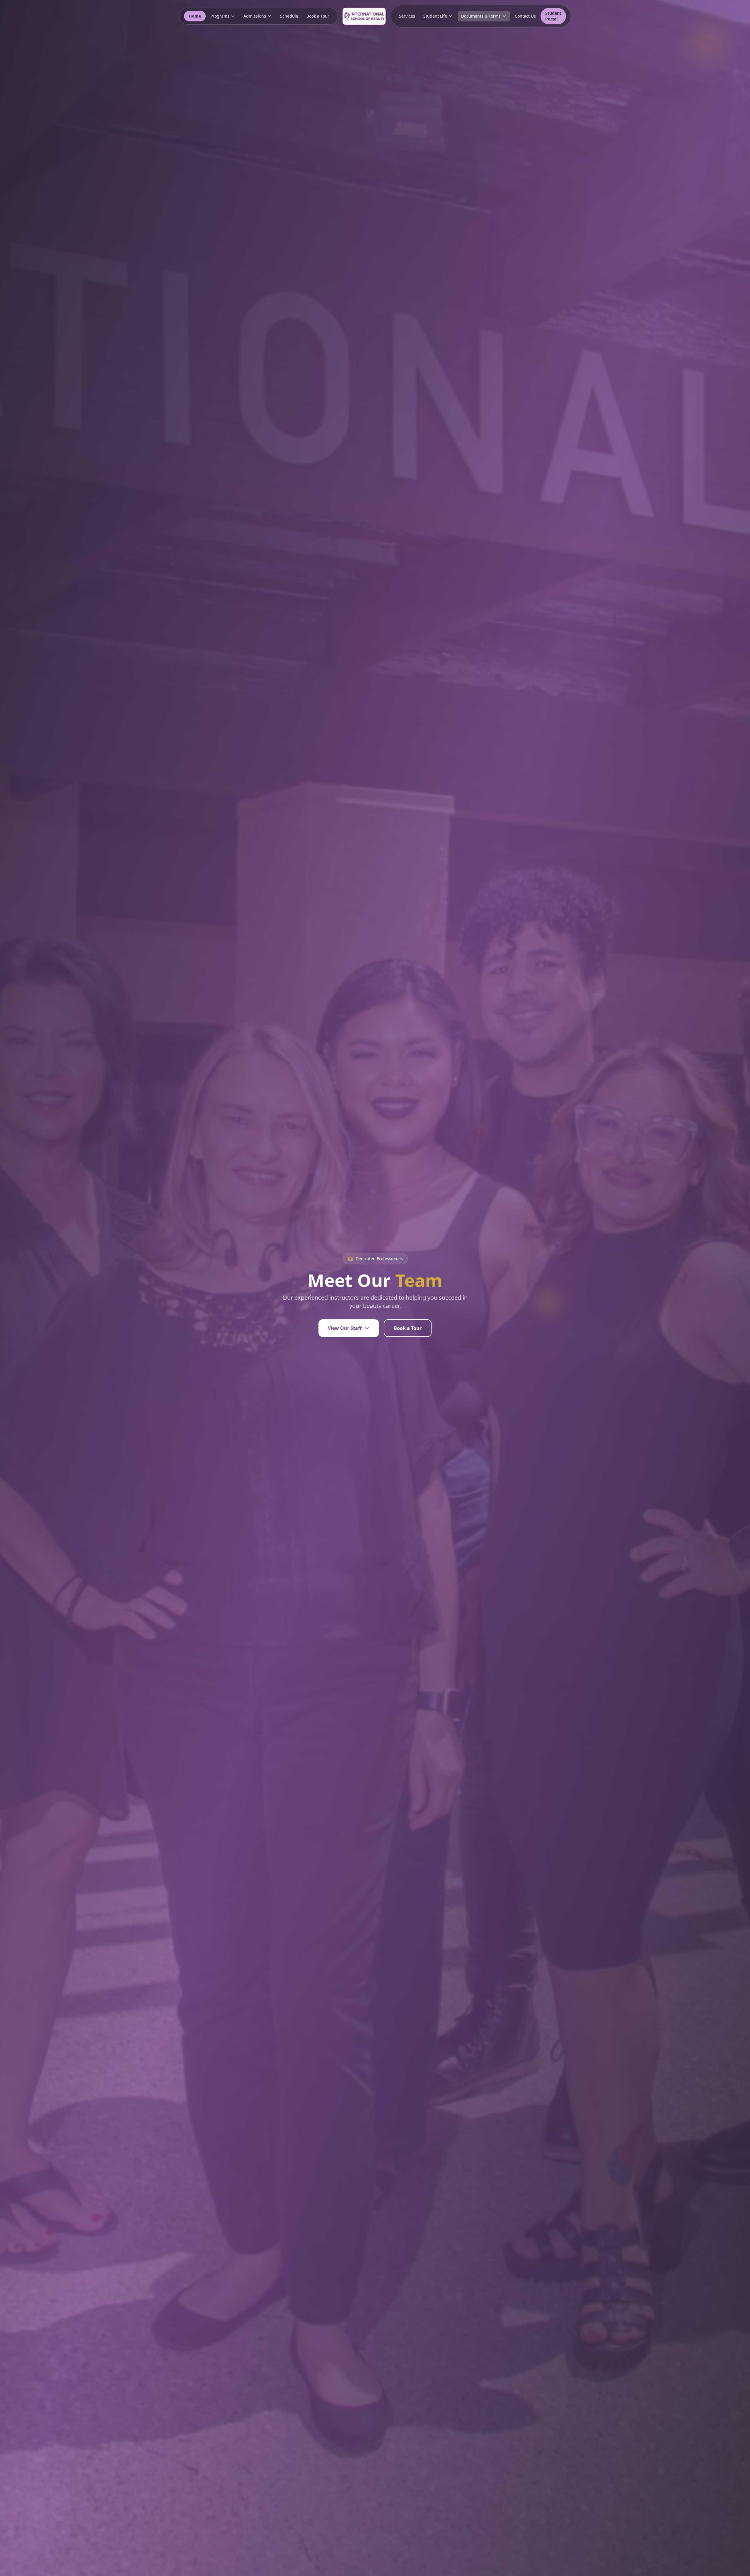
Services (407, 16)
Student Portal (553, 16)
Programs (220, 16)
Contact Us (525, 16)
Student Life (435, 16)
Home (195, 16)
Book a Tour (318, 16)
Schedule (289, 16)
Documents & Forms (481, 16)
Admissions (255, 16)
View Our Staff (345, 1328)
